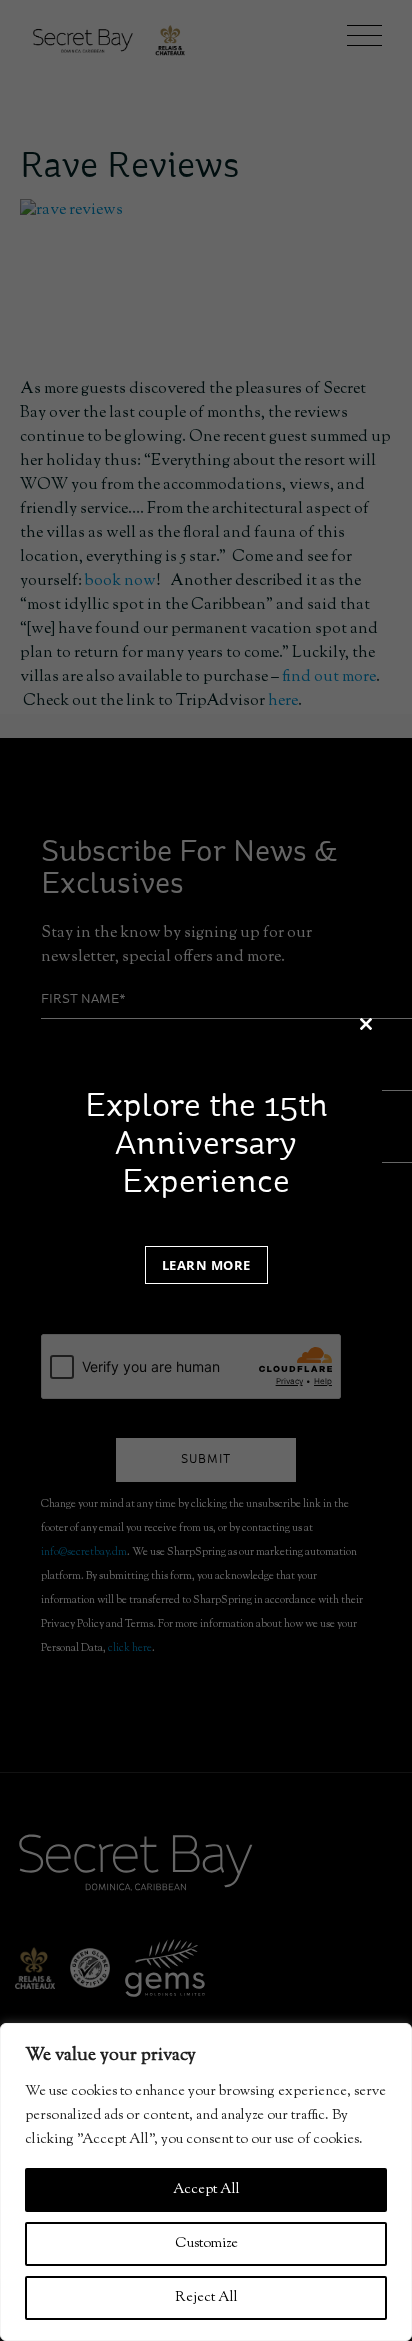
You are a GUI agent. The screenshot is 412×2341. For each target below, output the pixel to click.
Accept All (206, 2190)
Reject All (206, 2298)
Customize (206, 2244)
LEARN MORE (206, 1265)
